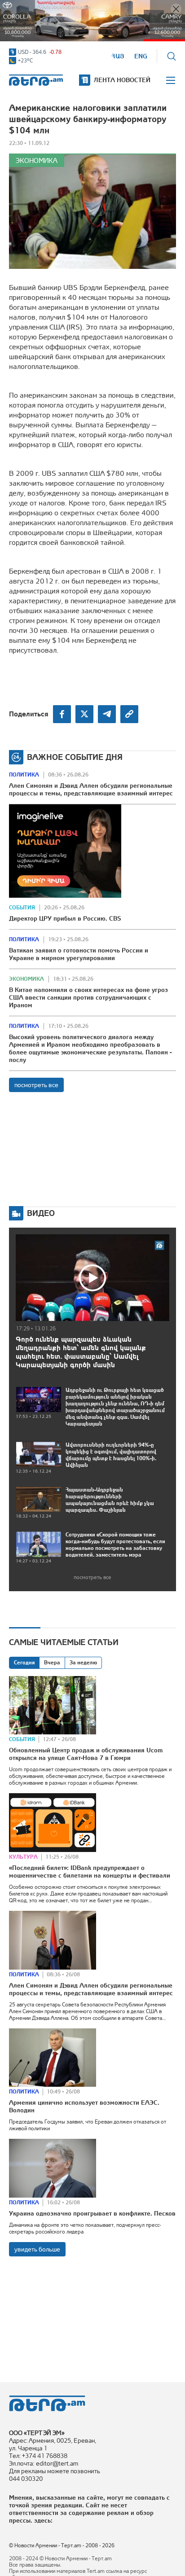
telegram (107, 714)
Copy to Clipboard (129, 714)
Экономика (37, 160)
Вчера (52, 1663)
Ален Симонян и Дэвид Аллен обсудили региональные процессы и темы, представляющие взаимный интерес (91, 789)
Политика (24, 775)
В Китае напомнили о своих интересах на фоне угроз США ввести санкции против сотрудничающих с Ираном (88, 997)
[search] (172, 56)
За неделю (83, 1663)
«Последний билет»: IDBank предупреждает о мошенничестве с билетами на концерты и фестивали (90, 1872)
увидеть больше (37, 2249)
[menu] (171, 80)
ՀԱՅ (118, 56)
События (22, 908)
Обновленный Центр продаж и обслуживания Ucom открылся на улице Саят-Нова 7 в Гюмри (86, 1754)
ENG (141, 56)
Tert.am (36, 80)
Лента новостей (122, 80)
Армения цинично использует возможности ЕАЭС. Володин (84, 2106)
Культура (23, 1857)
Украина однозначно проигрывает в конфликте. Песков (92, 2213)
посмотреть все (36, 1085)
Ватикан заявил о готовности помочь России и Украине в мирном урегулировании (79, 954)
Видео (41, 1213)
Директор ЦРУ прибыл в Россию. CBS (65, 918)
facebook (62, 714)
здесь (42, 2520)
